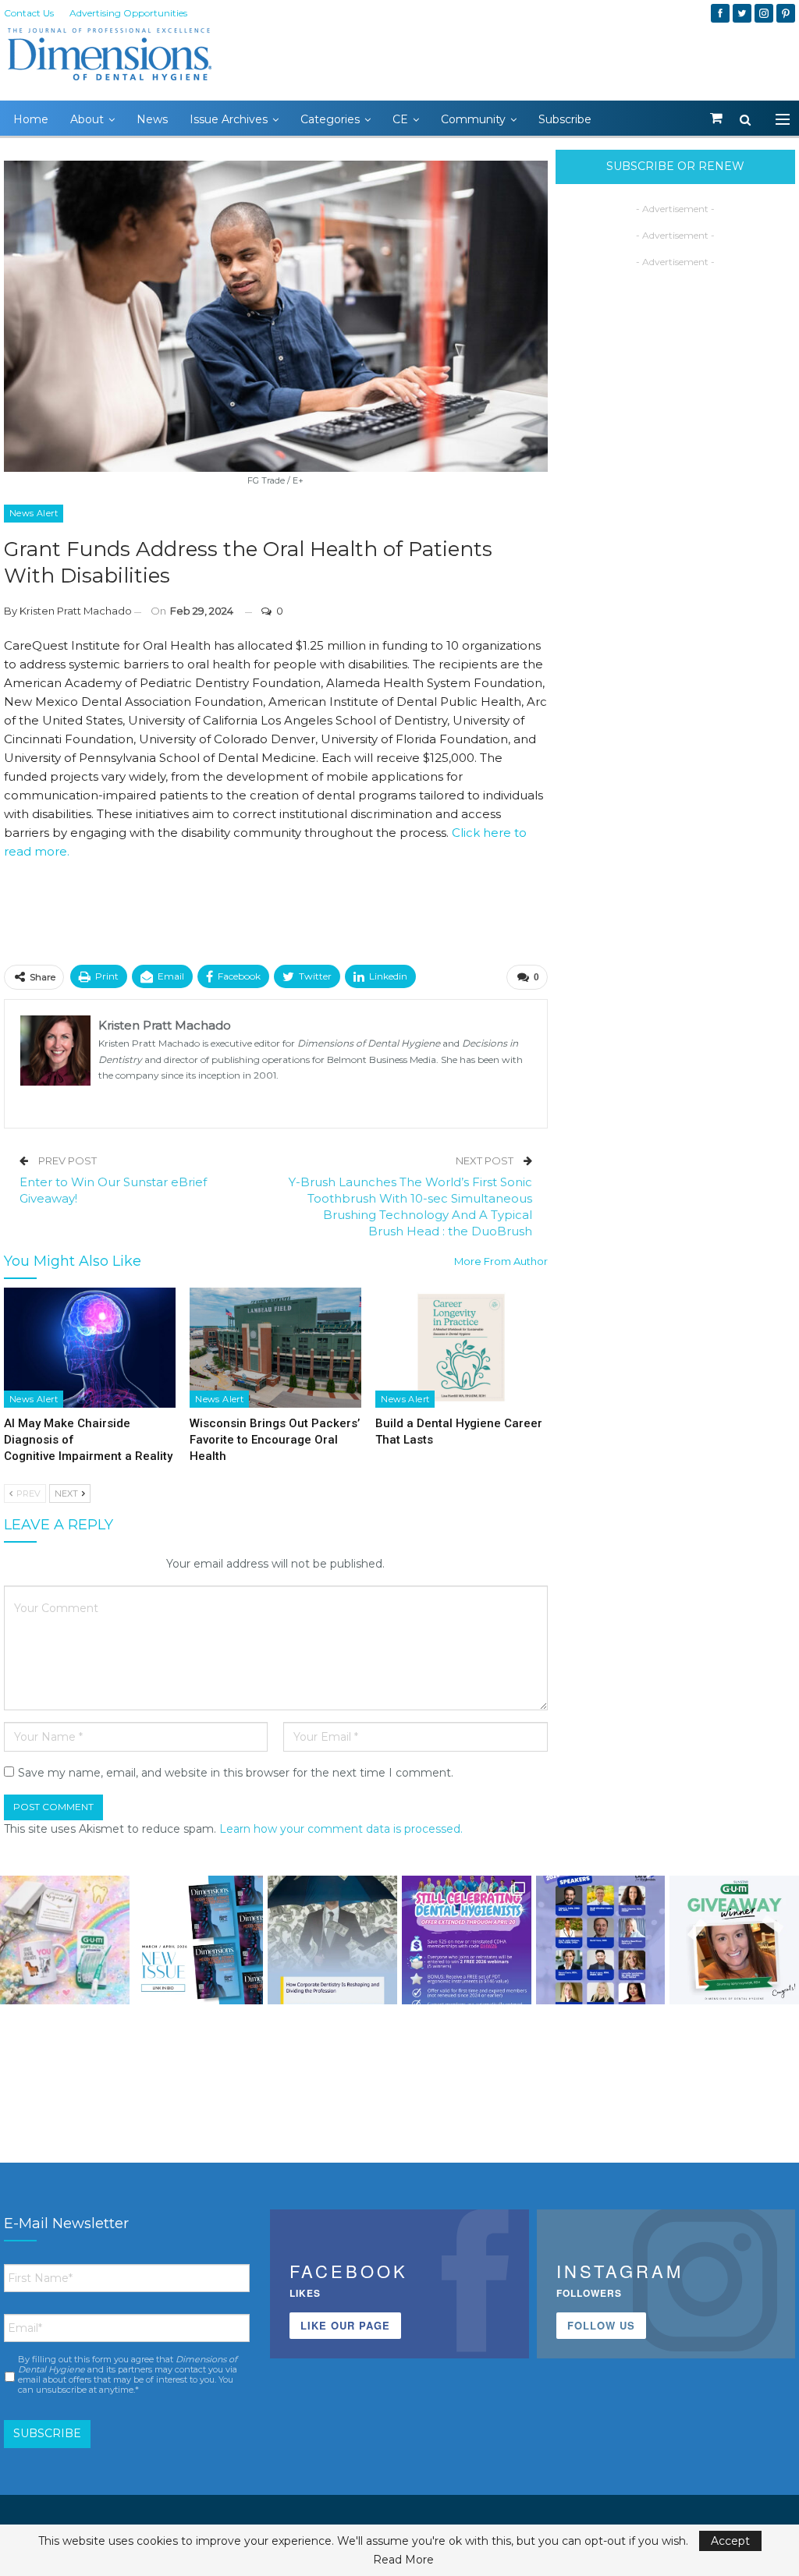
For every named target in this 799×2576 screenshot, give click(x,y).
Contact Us (29, 13)
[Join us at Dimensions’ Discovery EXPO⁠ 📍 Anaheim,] (601, 1940)
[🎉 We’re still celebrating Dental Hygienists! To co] (467, 1940)
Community (473, 119)
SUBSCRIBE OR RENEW (675, 166)
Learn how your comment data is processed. (341, 1829)
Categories (330, 119)
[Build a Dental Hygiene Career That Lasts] (461, 1348)
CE (400, 119)
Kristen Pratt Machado (76, 611)
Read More (403, 2560)
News (152, 119)
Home (31, 119)
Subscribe (565, 119)
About (87, 119)
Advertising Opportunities (128, 13)
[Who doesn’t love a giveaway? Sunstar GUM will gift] (65, 1940)
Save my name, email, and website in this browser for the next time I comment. (236, 1773)
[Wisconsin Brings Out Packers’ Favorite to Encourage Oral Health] (275, 1348)
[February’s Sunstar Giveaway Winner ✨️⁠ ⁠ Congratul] (734, 1940)
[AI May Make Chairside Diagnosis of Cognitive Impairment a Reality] (90, 1348)
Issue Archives (229, 119)
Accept (730, 2541)
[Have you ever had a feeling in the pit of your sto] (199, 1940)
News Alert (34, 513)
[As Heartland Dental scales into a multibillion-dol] (332, 1940)
